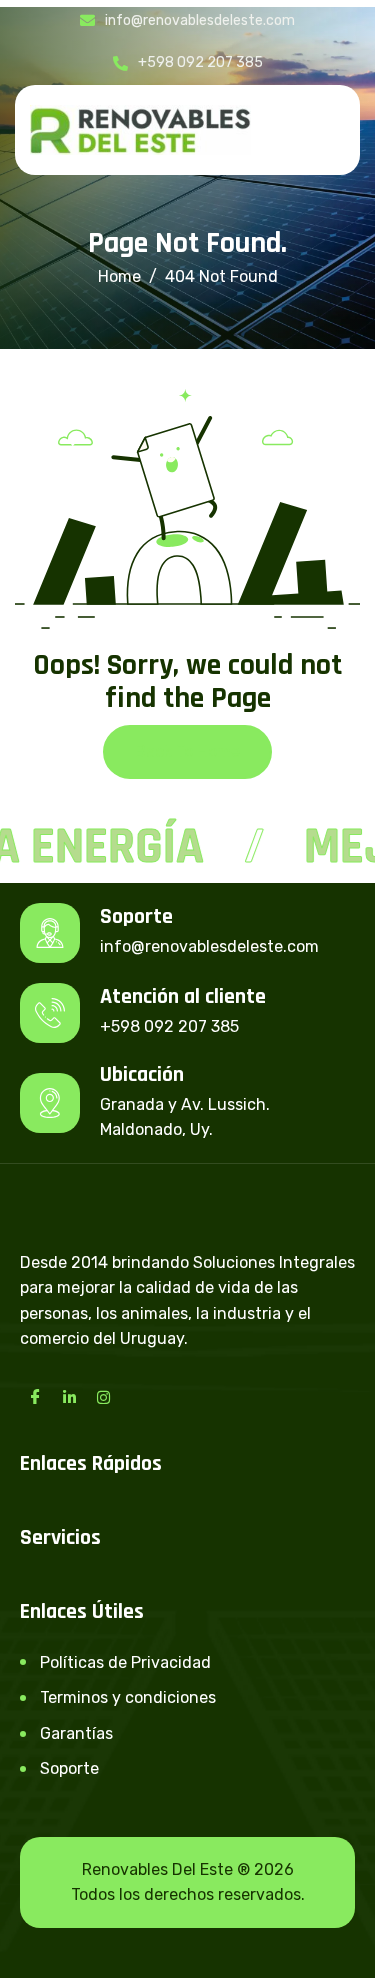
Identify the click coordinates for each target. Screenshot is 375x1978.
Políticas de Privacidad (125, 1662)
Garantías (76, 1733)
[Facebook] (35, 1397)
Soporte (69, 1768)
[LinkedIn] (69, 1397)
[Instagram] (103, 1397)
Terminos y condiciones (128, 1697)
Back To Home (187, 751)
